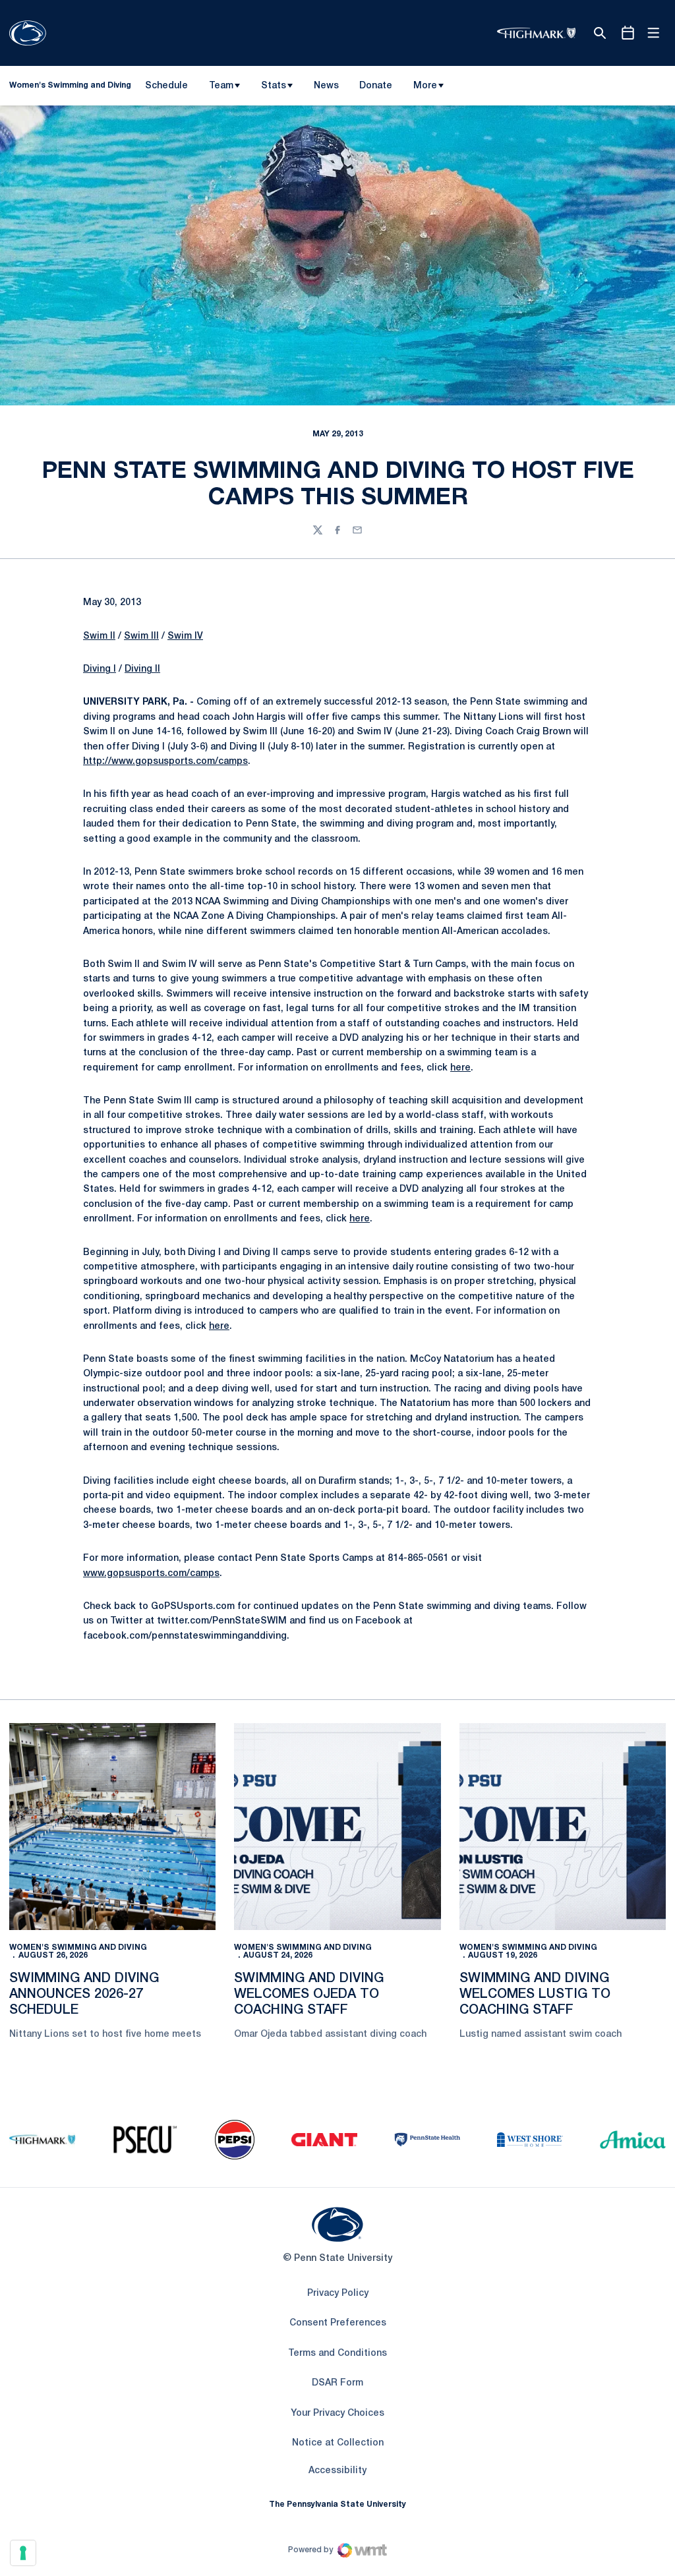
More (425, 86)
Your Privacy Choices (337, 2414)
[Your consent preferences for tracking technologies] (23, 2553)
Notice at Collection (338, 2443)
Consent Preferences (338, 2323)
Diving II (142, 669)
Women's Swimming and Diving (78, 1947)
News (326, 86)
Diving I (100, 669)
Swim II (99, 636)
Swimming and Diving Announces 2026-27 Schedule (84, 1995)
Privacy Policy (338, 2294)
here (460, 1068)
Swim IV (185, 636)
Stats (274, 86)
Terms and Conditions (337, 2354)
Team (221, 86)
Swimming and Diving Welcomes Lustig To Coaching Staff (535, 1995)
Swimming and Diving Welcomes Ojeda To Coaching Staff (309, 1995)
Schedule (166, 86)
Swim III (141, 636)
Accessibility (337, 2471)
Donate (375, 88)
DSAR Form (337, 2383)
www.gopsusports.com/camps (151, 1574)
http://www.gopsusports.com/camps (165, 762)
